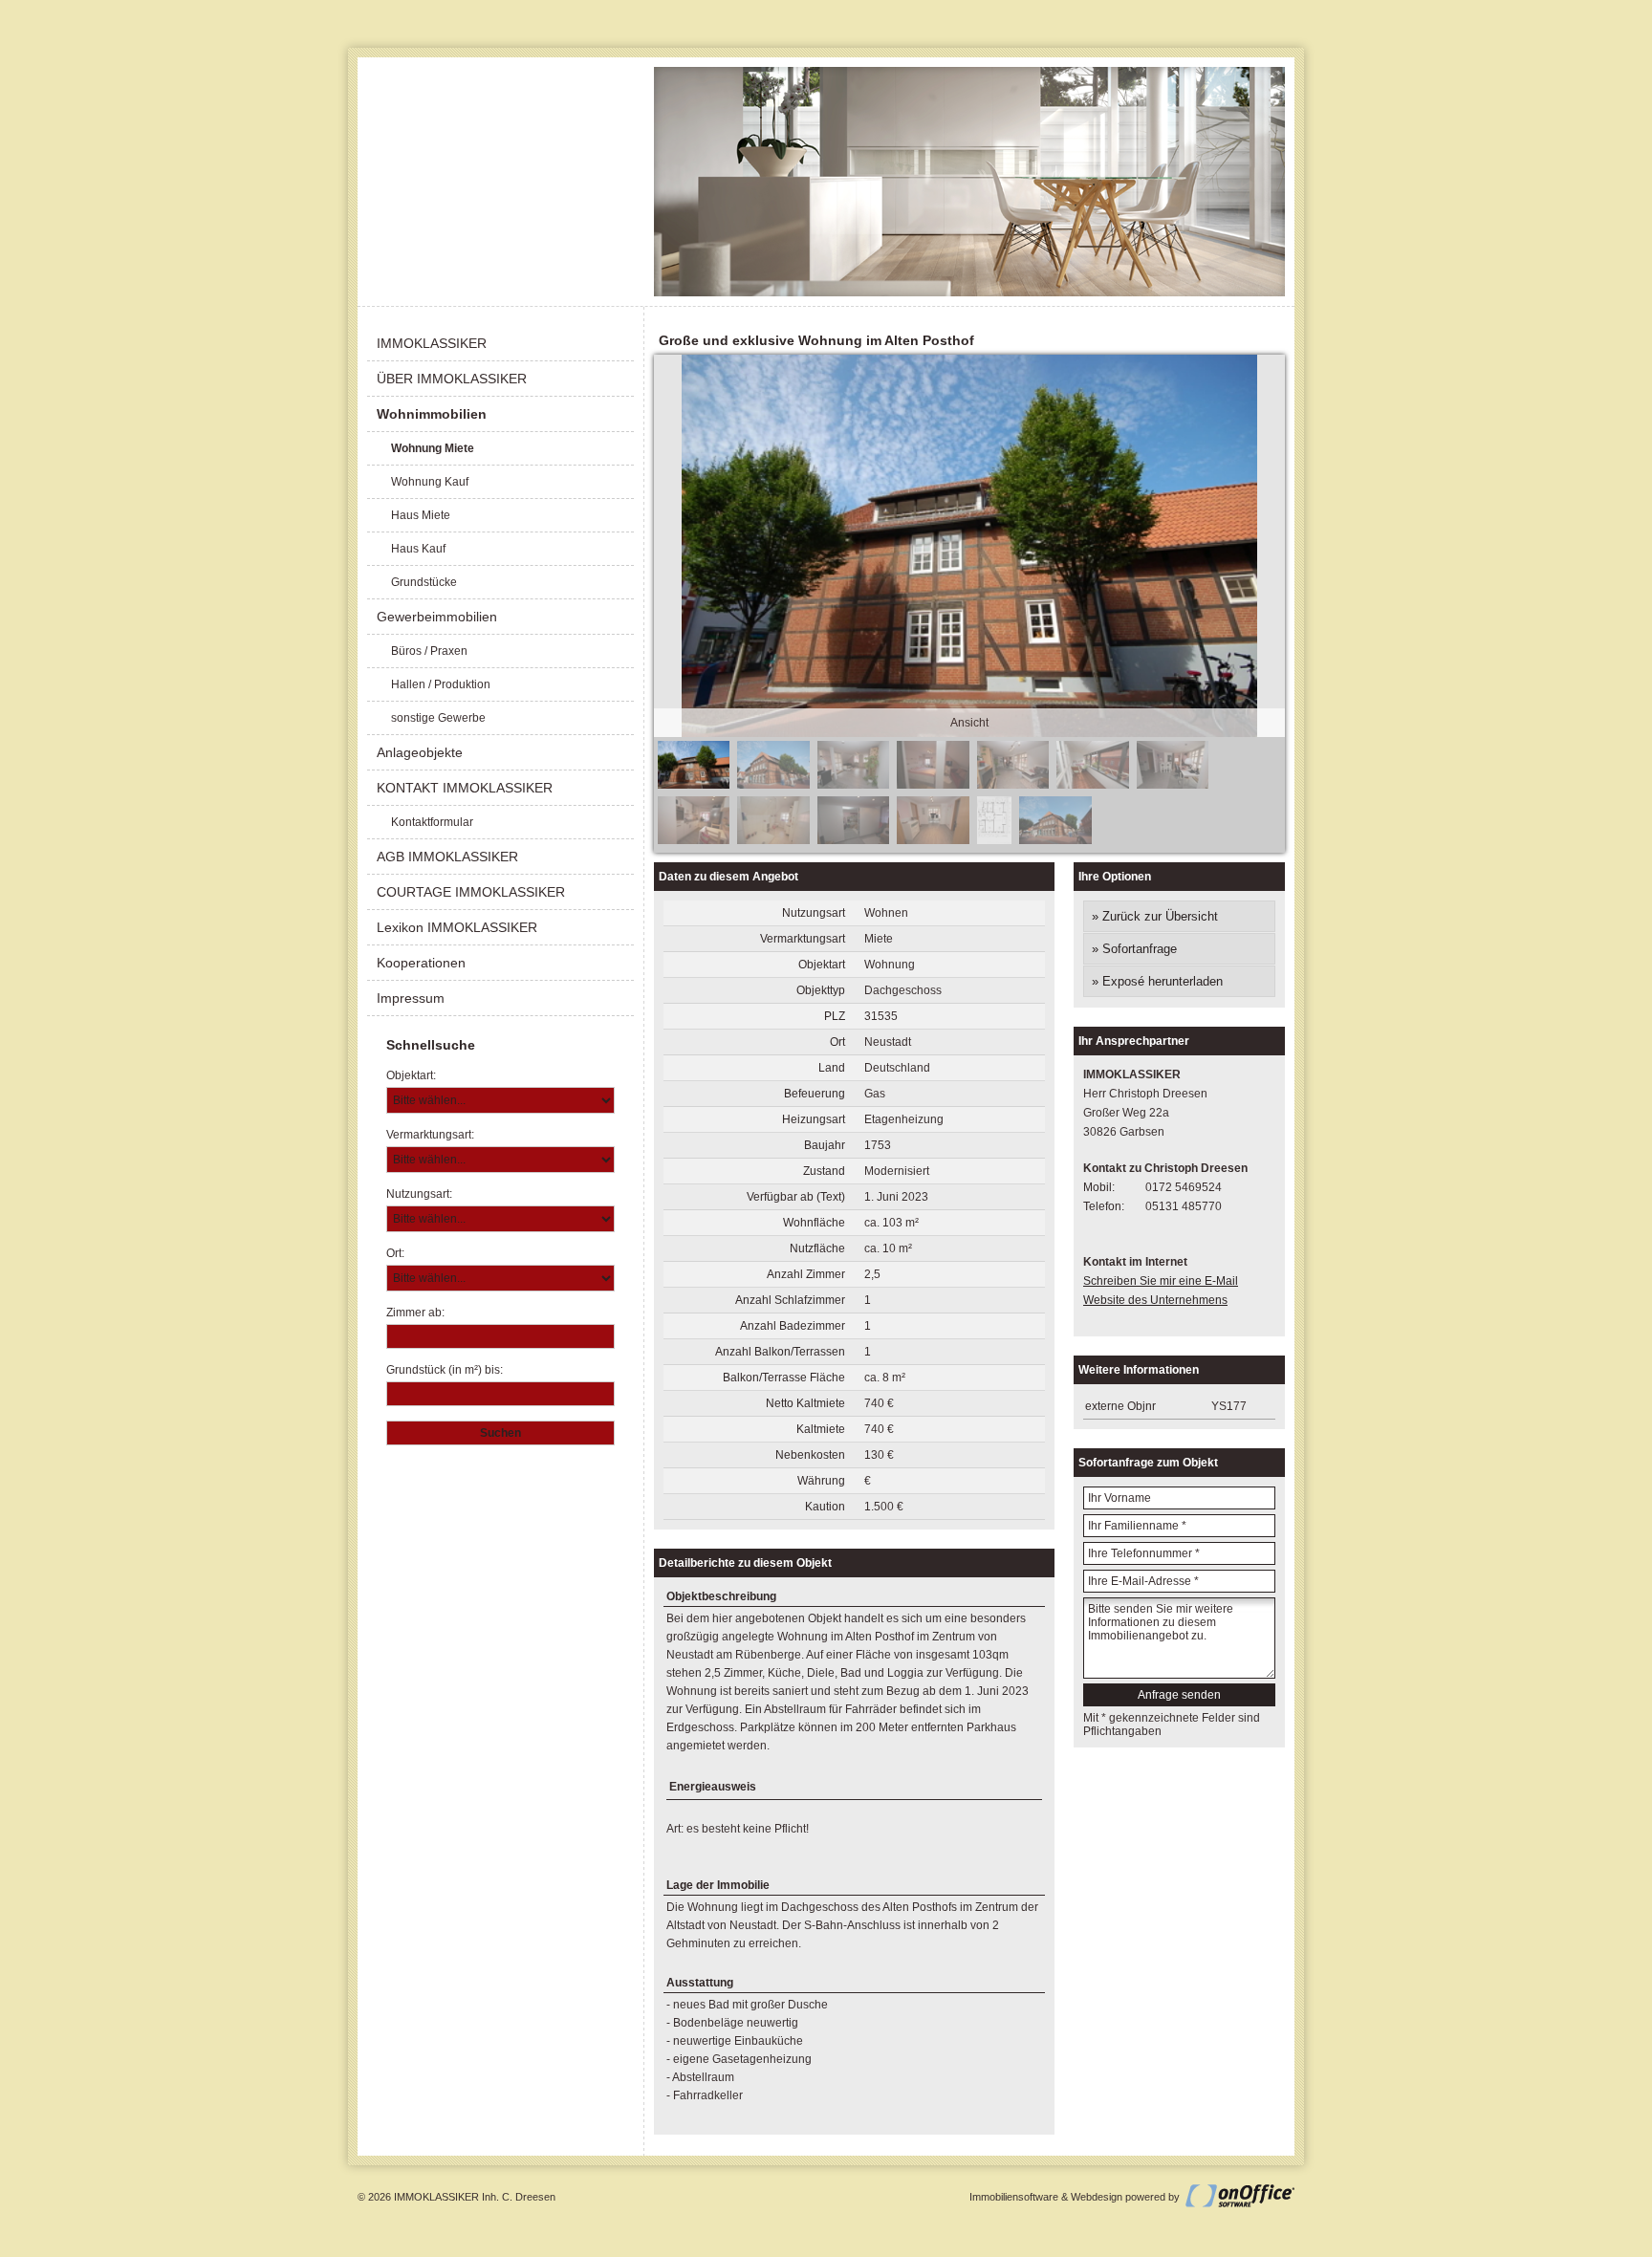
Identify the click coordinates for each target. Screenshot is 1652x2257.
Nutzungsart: (419, 1194)
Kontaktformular (432, 822)
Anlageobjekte (420, 752)
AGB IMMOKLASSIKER (447, 857)
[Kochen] (694, 840)
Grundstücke (424, 582)
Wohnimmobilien (432, 414)
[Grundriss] (994, 840)
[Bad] (773, 840)
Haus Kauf (418, 549)
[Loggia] (1092, 785)
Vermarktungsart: (430, 1135)
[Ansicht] (694, 785)
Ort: (395, 1253)
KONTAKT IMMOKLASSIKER (465, 788)
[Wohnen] (853, 785)
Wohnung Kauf (430, 482)
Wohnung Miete (433, 448)
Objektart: (411, 1075)
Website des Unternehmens (1155, 1300)
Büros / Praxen (429, 651)
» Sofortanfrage (1134, 949)
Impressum (411, 998)
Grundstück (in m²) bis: (445, 1370)
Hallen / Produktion (441, 684)
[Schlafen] (933, 785)
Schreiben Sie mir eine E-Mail (1161, 1281)
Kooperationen (421, 963)
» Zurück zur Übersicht (1155, 916)
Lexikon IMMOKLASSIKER (457, 927)
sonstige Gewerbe (438, 718)
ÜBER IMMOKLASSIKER (452, 379)
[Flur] (933, 840)
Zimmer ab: (415, 1313)
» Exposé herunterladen (1157, 981)
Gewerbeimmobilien (437, 617)
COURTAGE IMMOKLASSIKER (471, 892)
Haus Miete (421, 515)
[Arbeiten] (1173, 785)
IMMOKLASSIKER (432, 343)
